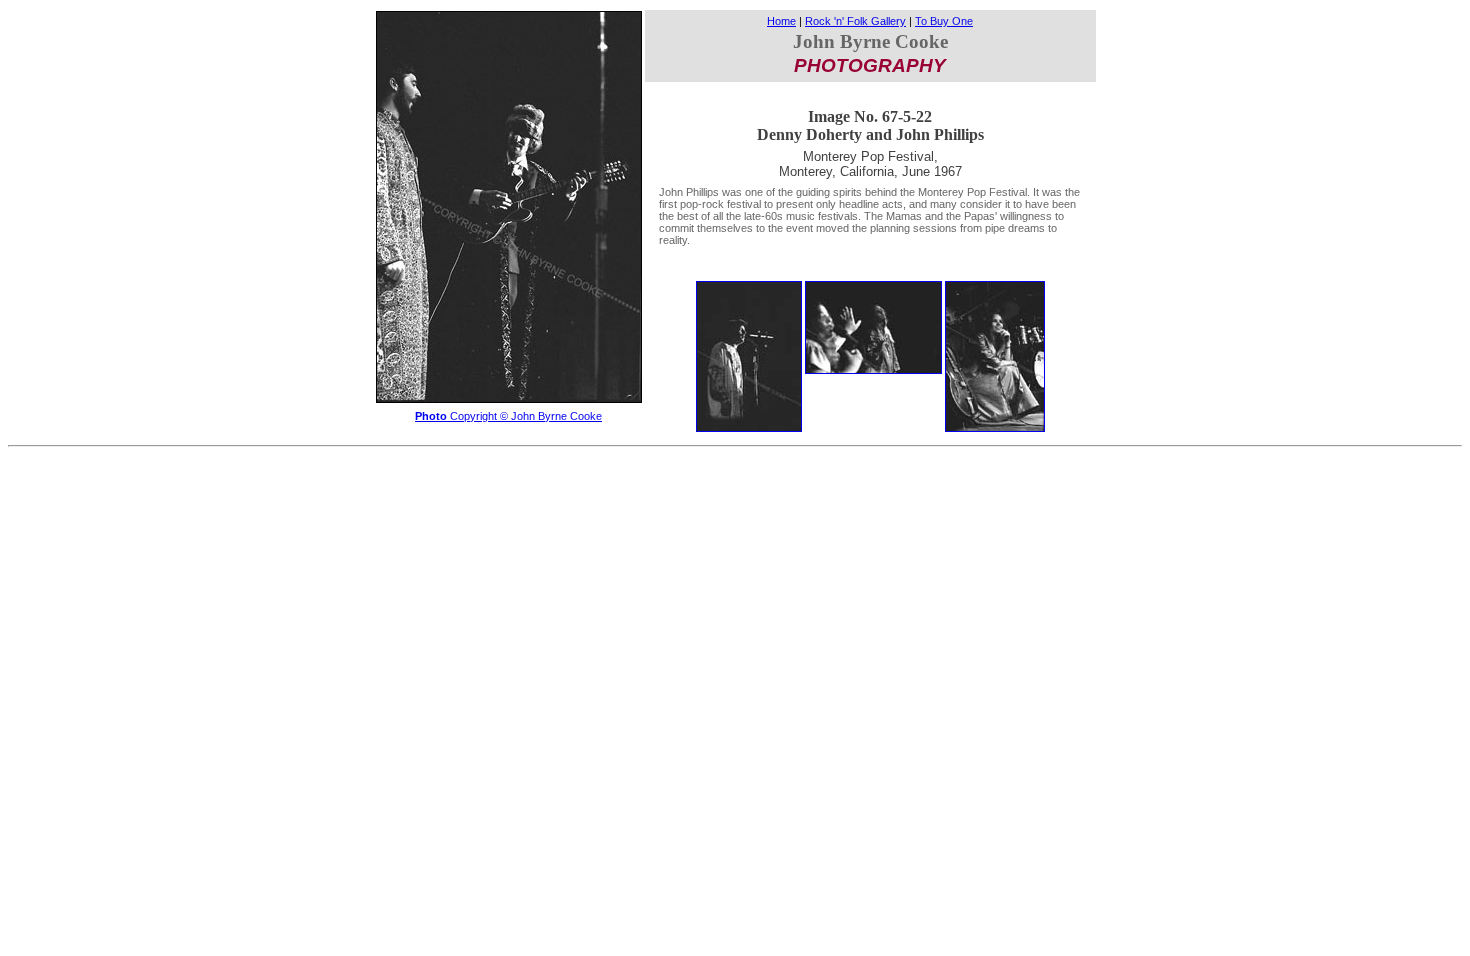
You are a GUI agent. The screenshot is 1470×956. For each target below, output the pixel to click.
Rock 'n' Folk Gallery (855, 21)
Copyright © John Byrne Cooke (508, 416)
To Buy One (944, 21)
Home (781, 21)
